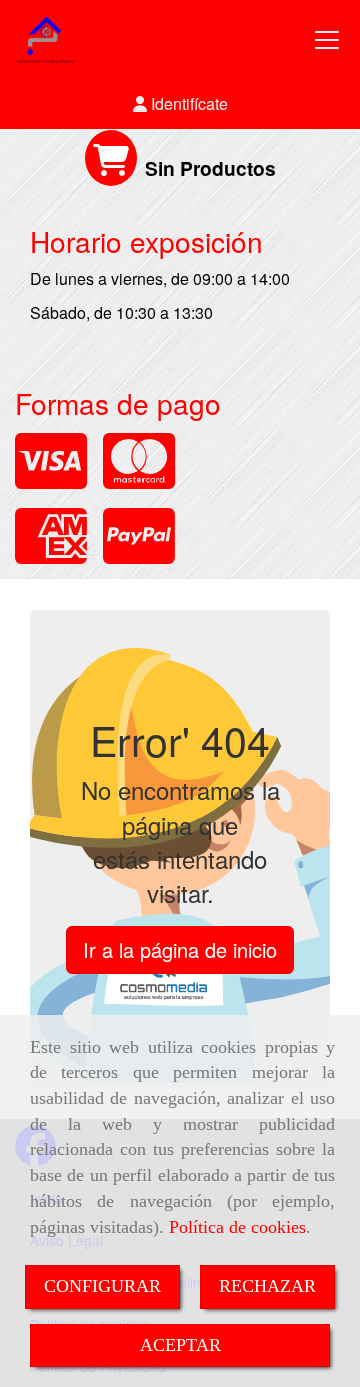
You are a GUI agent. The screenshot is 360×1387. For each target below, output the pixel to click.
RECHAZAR (267, 1286)
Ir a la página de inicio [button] (180, 949)
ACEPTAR (180, 1345)
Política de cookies (237, 1227)
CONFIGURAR (102, 1286)
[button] (180, 104)
